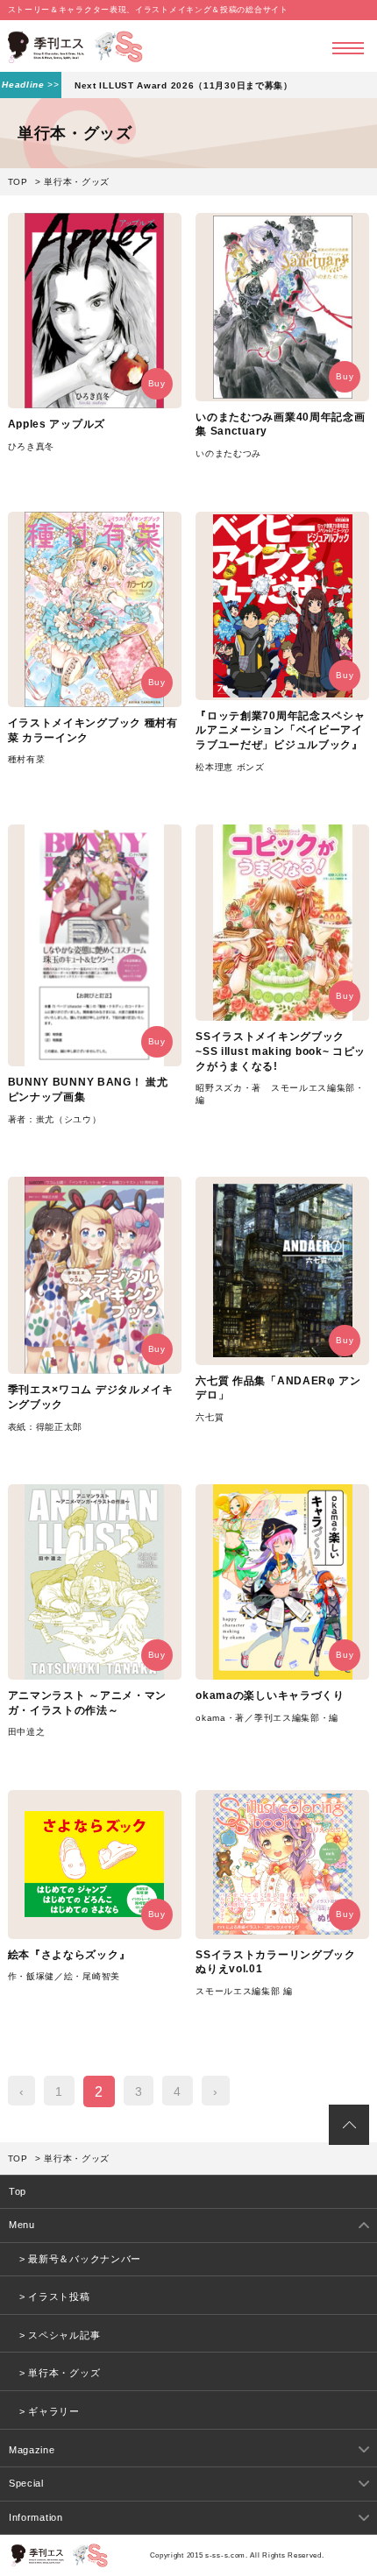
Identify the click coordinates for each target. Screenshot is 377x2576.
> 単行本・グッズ (60, 2373)
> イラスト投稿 (55, 2296)
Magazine (32, 2450)
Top (18, 2191)
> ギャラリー (50, 2411)
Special (26, 2483)
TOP (18, 182)
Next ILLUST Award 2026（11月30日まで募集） (184, 85)
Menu (22, 2225)
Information (36, 2517)
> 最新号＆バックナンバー (80, 2259)
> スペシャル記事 (60, 2335)
